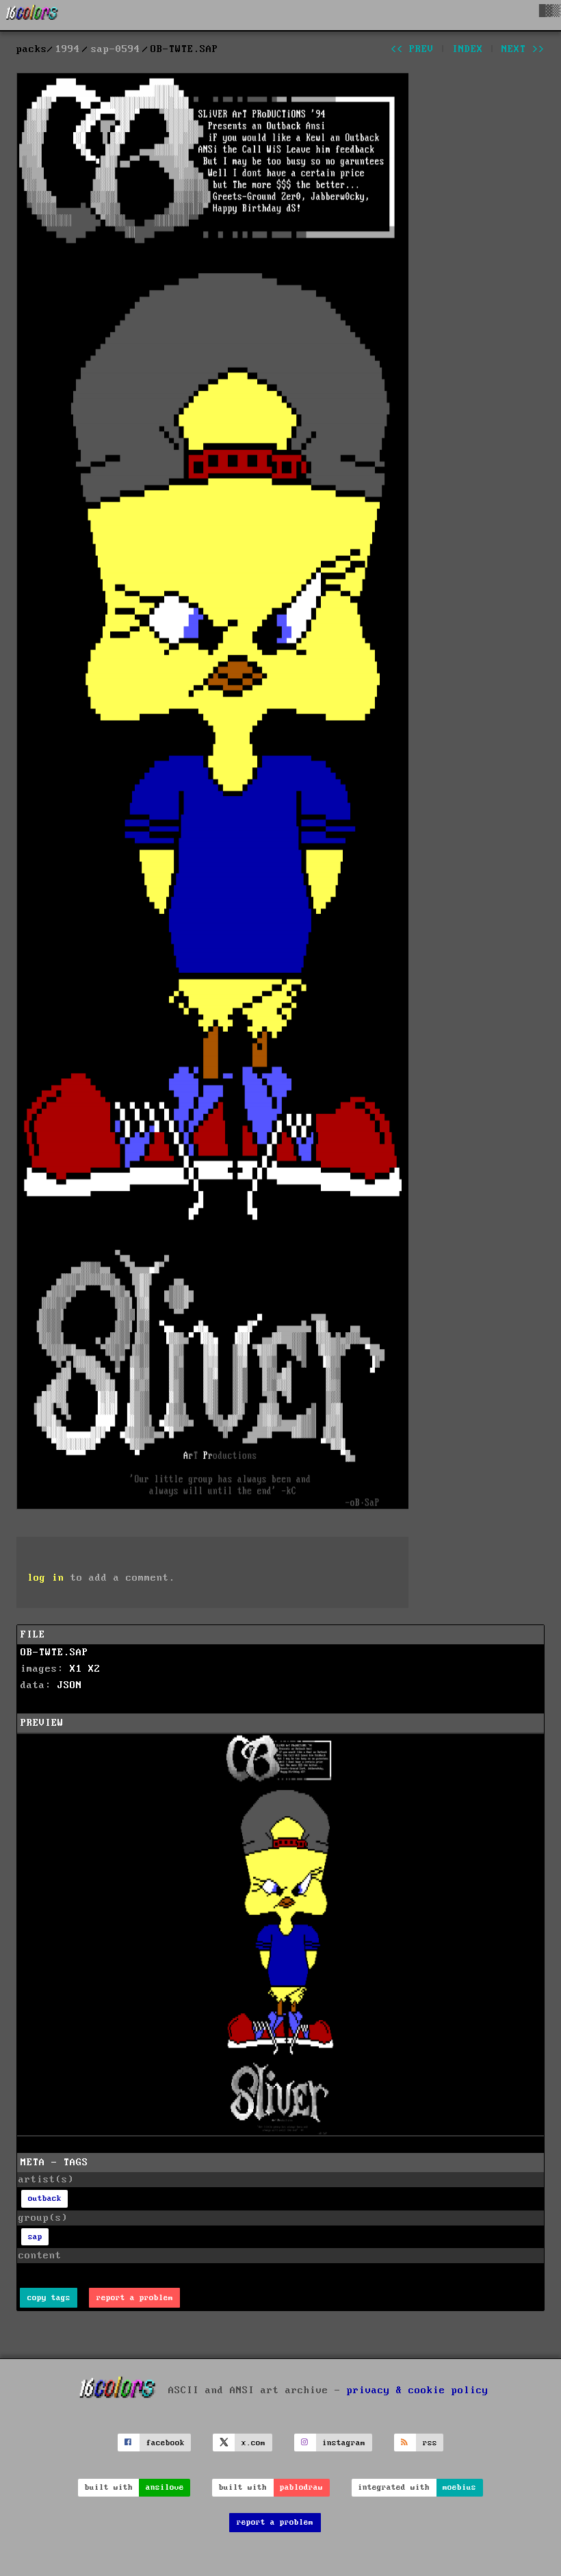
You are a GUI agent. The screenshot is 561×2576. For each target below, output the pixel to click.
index (468, 49)
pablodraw (301, 2487)
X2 (94, 1669)
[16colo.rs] (32, 15)
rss (430, 2443)
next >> (523, 49)
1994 (68, 49)
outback (45, 2198)
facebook (166, 2443)
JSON (70, 1685)
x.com (253, 2443)
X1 (76, 1669)
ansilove (165, 2487)
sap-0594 (116, 49)
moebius (459, 2487)
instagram (344, 2443)
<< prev (412, 49)
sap (35, 2237)
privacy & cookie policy (418, 2390)
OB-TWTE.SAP (54, 1653)
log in (46, 1578)
